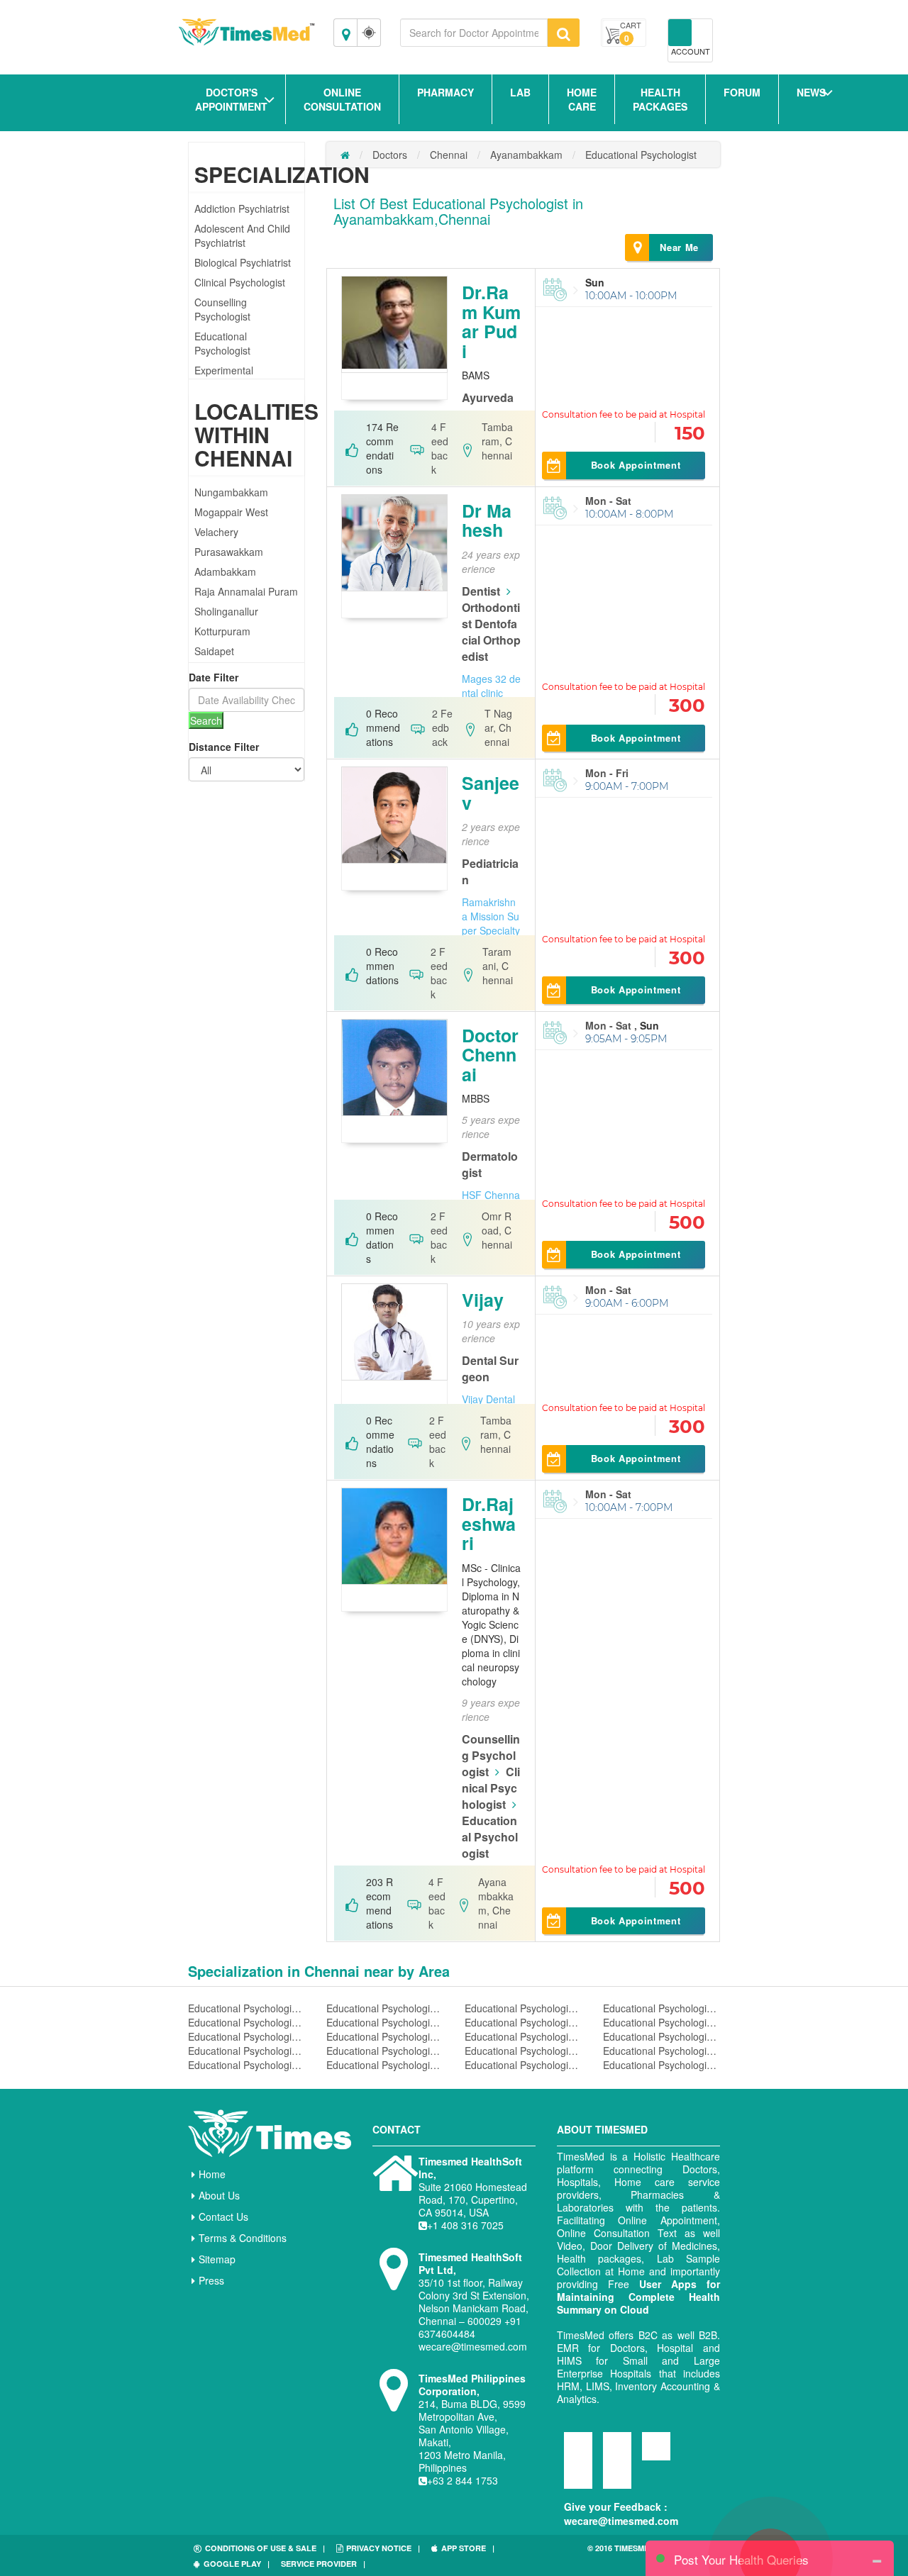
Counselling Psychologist (222, 309)
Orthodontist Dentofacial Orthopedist (491, 632)
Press (211, 2280)
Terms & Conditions (243, 2238)
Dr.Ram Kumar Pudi (491, 322)
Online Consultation (342, 99)
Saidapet (214, 651)
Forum (742, 92)
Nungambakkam (231, 492)
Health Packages (660, 99)
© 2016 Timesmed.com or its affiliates (646, 2554)
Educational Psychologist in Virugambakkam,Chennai (661, 2051)
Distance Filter (224, 747)
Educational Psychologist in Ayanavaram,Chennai (247, 2065)
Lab (520, 92)
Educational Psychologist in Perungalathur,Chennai (385, 2022)
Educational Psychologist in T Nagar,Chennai (247, 2036)
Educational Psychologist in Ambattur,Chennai (523, 2036)
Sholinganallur (226, 611)
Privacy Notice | (383, 2548)
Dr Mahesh (487, 520)
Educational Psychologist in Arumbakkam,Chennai (661, 2008)
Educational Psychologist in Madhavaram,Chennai (661, 2022)
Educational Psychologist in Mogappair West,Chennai (247, 2022)
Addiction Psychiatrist (242, 208)
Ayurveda (488, 397)
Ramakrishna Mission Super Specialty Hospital (491, 923)
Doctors (390, 155)
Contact (397, 2129)
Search (206, 720)
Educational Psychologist (222, 343)
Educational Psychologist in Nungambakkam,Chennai (661, 2036)
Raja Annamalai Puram (246, 591)
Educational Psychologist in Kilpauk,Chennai (523, 2008)
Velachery (216, 532)
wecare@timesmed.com (621, 2521)
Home (212, 2174)
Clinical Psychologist (240, 282)
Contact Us (223, 2217)
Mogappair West (231, 512)
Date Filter (214, 677)
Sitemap (217, 2259)
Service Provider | (323, 2564)
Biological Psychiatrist (243, 262)
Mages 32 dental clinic (491, 686)
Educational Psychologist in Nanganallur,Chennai (247, 2008)
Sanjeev (491, 793)
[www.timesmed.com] (345, 155)
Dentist (481, 591)
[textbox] (474, 33)
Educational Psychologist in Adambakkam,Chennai (661, 2065)
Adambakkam (225, 571)
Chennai (449, 155)
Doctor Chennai (490, 1055)
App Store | (468, 2548)
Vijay (483, 1300)
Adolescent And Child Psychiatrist (242, 235)
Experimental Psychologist (224, 377)
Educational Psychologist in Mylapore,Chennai (385, 2051)
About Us (219, 2195)
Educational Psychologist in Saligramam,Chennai (523, 2022)
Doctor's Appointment (231, 99)
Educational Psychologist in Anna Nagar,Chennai (385, 2008)
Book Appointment (636, 465)
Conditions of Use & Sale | (265, 2548)
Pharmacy (445, 92)
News (811, 92)
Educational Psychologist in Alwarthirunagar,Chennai (385, 2065)
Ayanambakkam (526, 155)
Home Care (582, 99)
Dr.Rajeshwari (489, 1523)
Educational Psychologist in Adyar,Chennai (523, 2065)
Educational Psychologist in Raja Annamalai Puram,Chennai (247, 2051)
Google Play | (237, 2564)
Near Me (679, 247)
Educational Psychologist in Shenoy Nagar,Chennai (385, 2036)
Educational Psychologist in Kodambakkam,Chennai (523, 2051)
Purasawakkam (229, 552)
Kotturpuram (222, 631)
